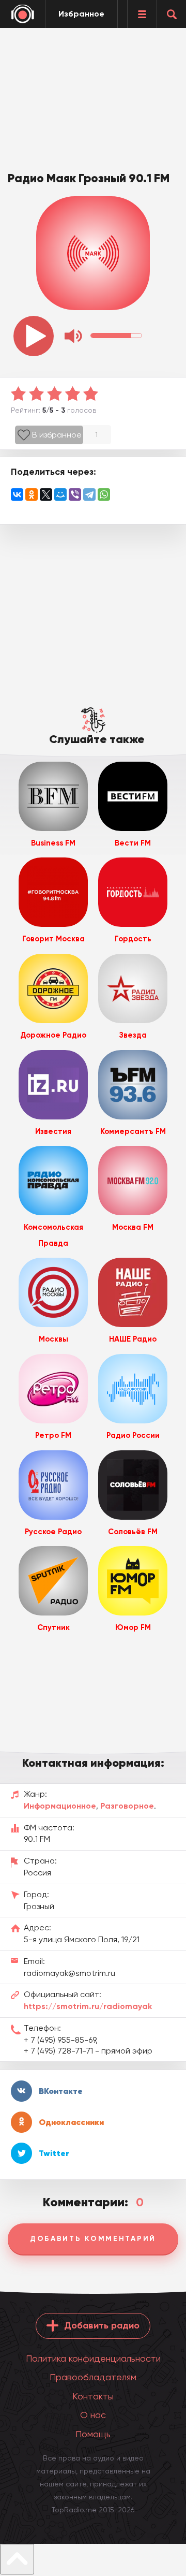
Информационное (60, 1806)
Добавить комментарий (93, 2239)
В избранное (57, 435)
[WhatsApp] (104, 494)
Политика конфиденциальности (93, 2358)
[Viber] (75, 494)
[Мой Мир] (60, 494)
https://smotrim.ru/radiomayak (88, 2006)
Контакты (93, 2396)
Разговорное (127, 1806)
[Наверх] (17, 2559)
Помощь (93, 2434)
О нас (93, 2415)
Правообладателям (93, 2377)
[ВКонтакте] (17, 494)
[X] (46, 494)
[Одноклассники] (32, 494)
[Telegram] (89, 494)
